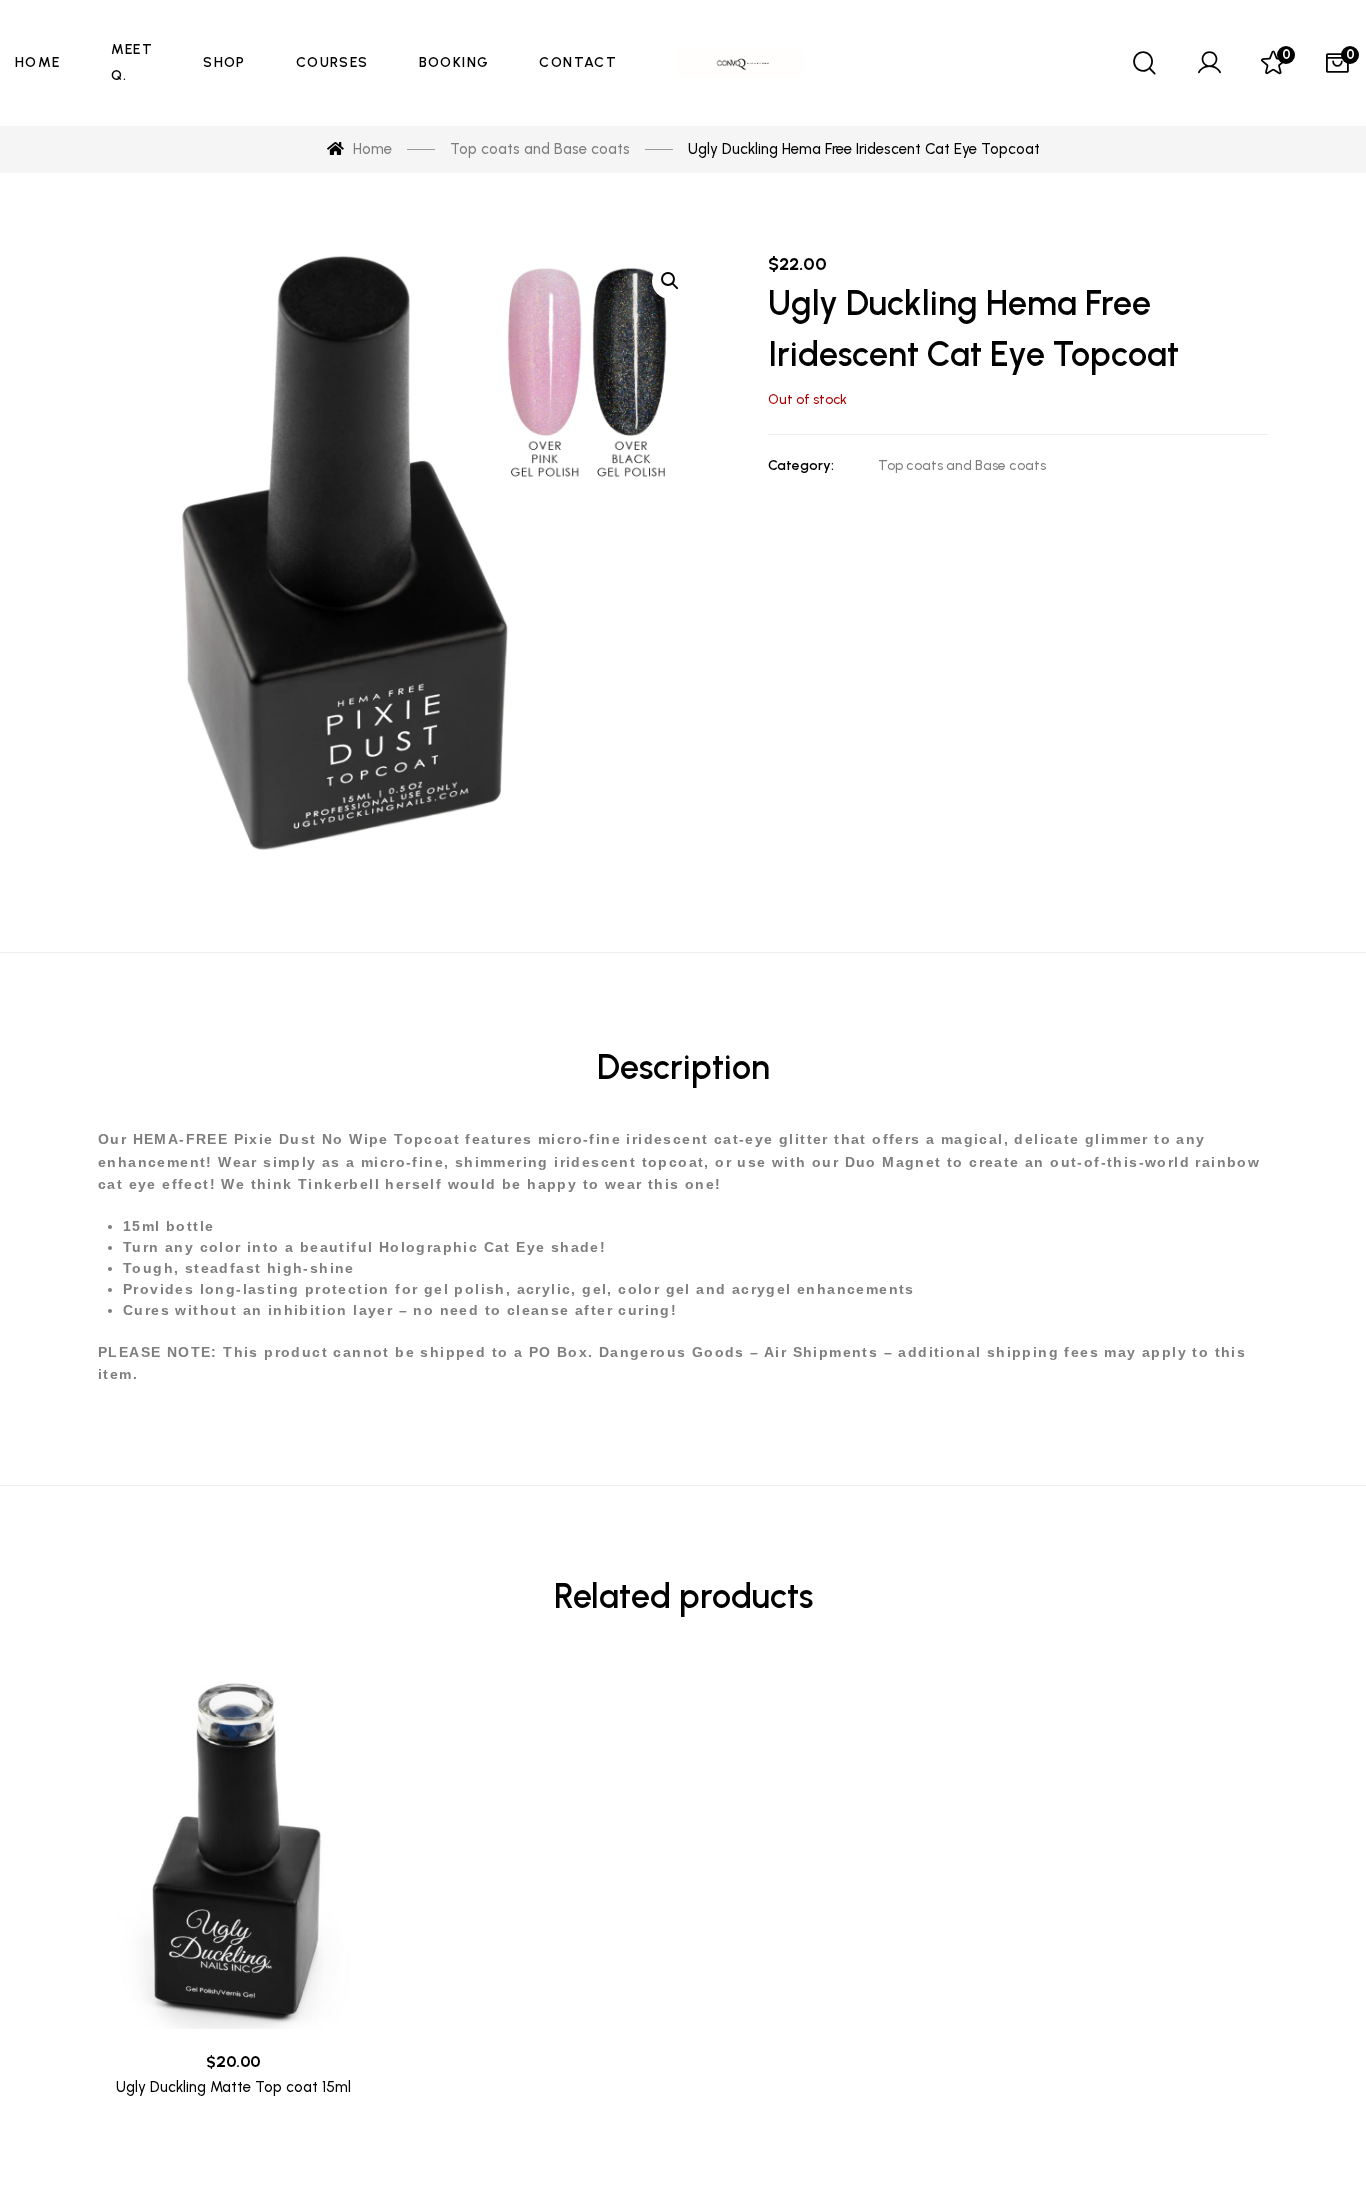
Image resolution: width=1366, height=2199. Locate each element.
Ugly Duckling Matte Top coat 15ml (233, 2087)
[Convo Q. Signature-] (741, 63)
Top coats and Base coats (962, 465)
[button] (670, 281)
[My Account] (1209, 63)
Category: (801, 465)
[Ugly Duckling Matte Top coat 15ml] (233, 1850)
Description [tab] (683, 1067)
